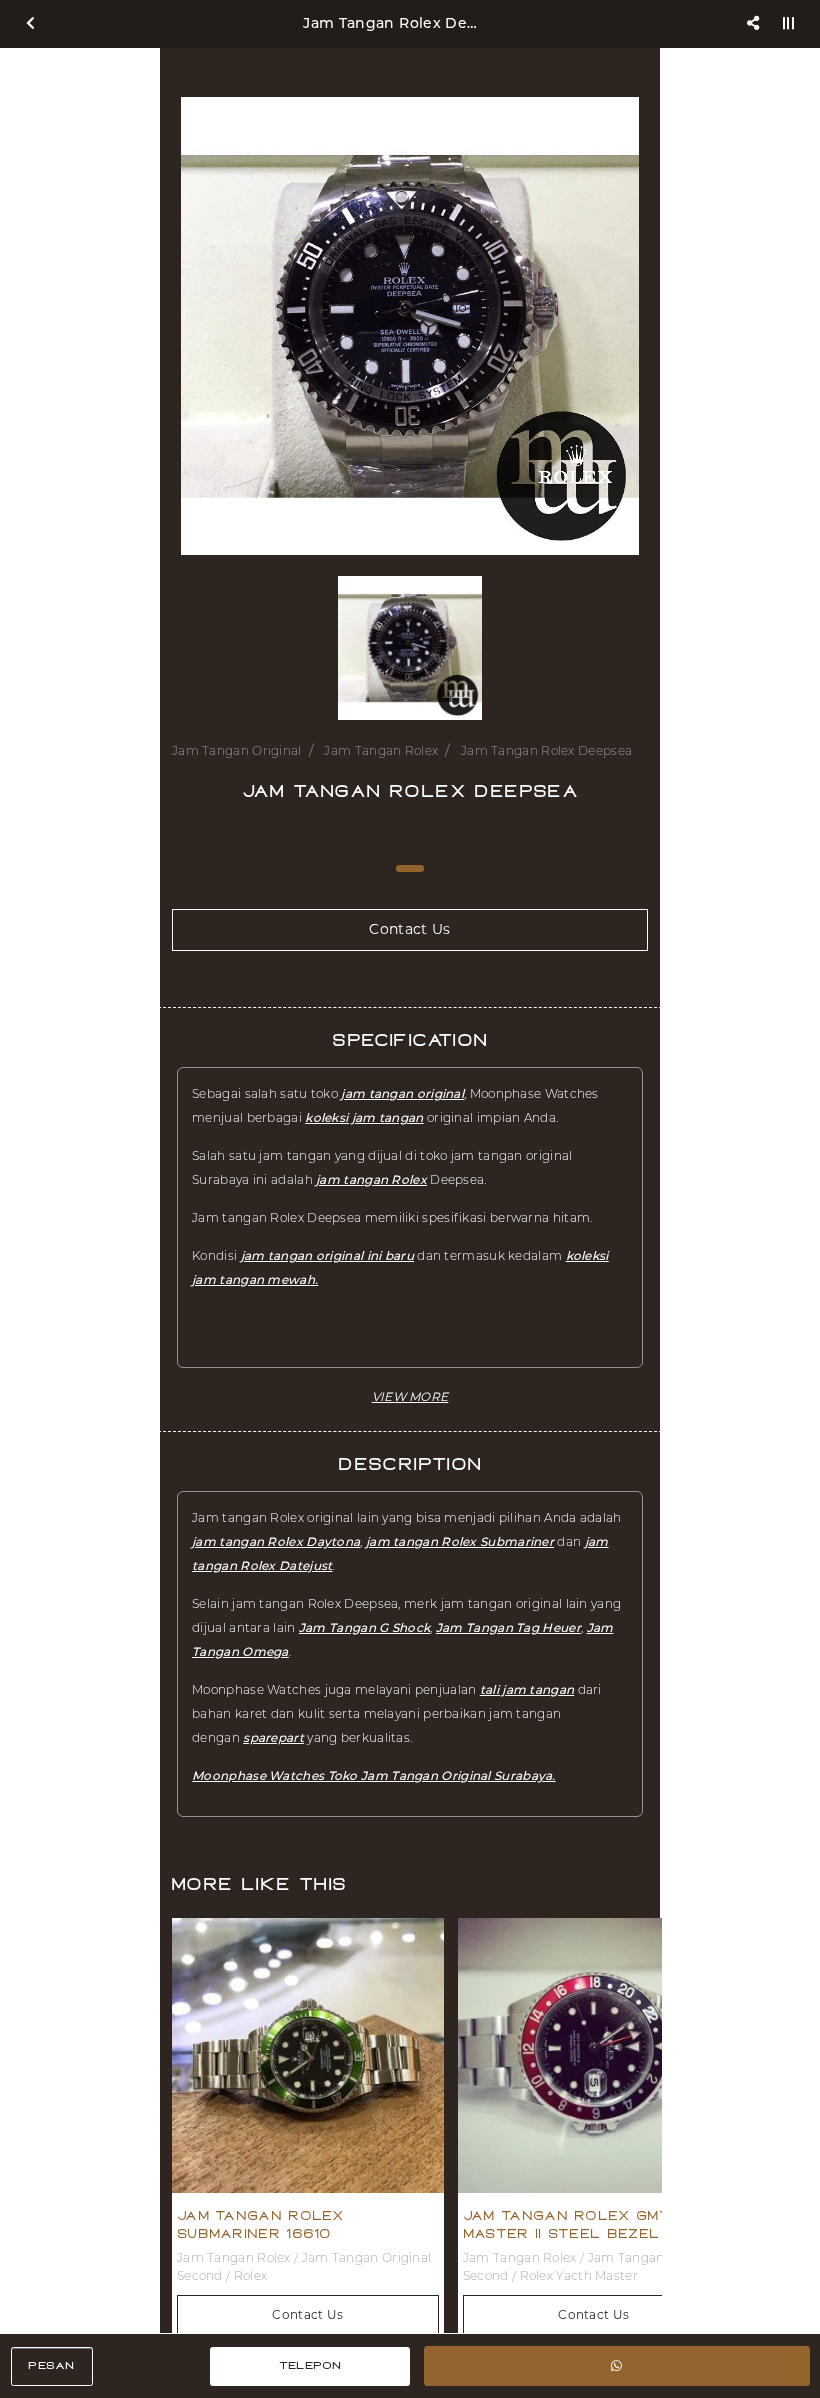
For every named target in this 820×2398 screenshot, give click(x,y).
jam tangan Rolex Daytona (276, 1541)
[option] (410, 326)
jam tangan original (402, 1093)
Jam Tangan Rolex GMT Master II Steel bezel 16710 (585, 2225)
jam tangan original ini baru (327, 1255)
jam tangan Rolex (371, 1179)
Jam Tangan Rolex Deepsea (546, 750)
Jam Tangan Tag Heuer (508, 1627)
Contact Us (307, 2314)
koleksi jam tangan (364, 1117)
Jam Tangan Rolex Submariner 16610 (260, 2225)
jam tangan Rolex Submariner (460, 1541)
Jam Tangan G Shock (364, 1627)
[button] (410, 1396)
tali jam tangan (527, 1689)
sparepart (273, 1737)
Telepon (310, 2365)
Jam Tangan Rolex (381, 750)
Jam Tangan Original (237, 750)
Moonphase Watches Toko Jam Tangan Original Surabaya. (374, 1775)
